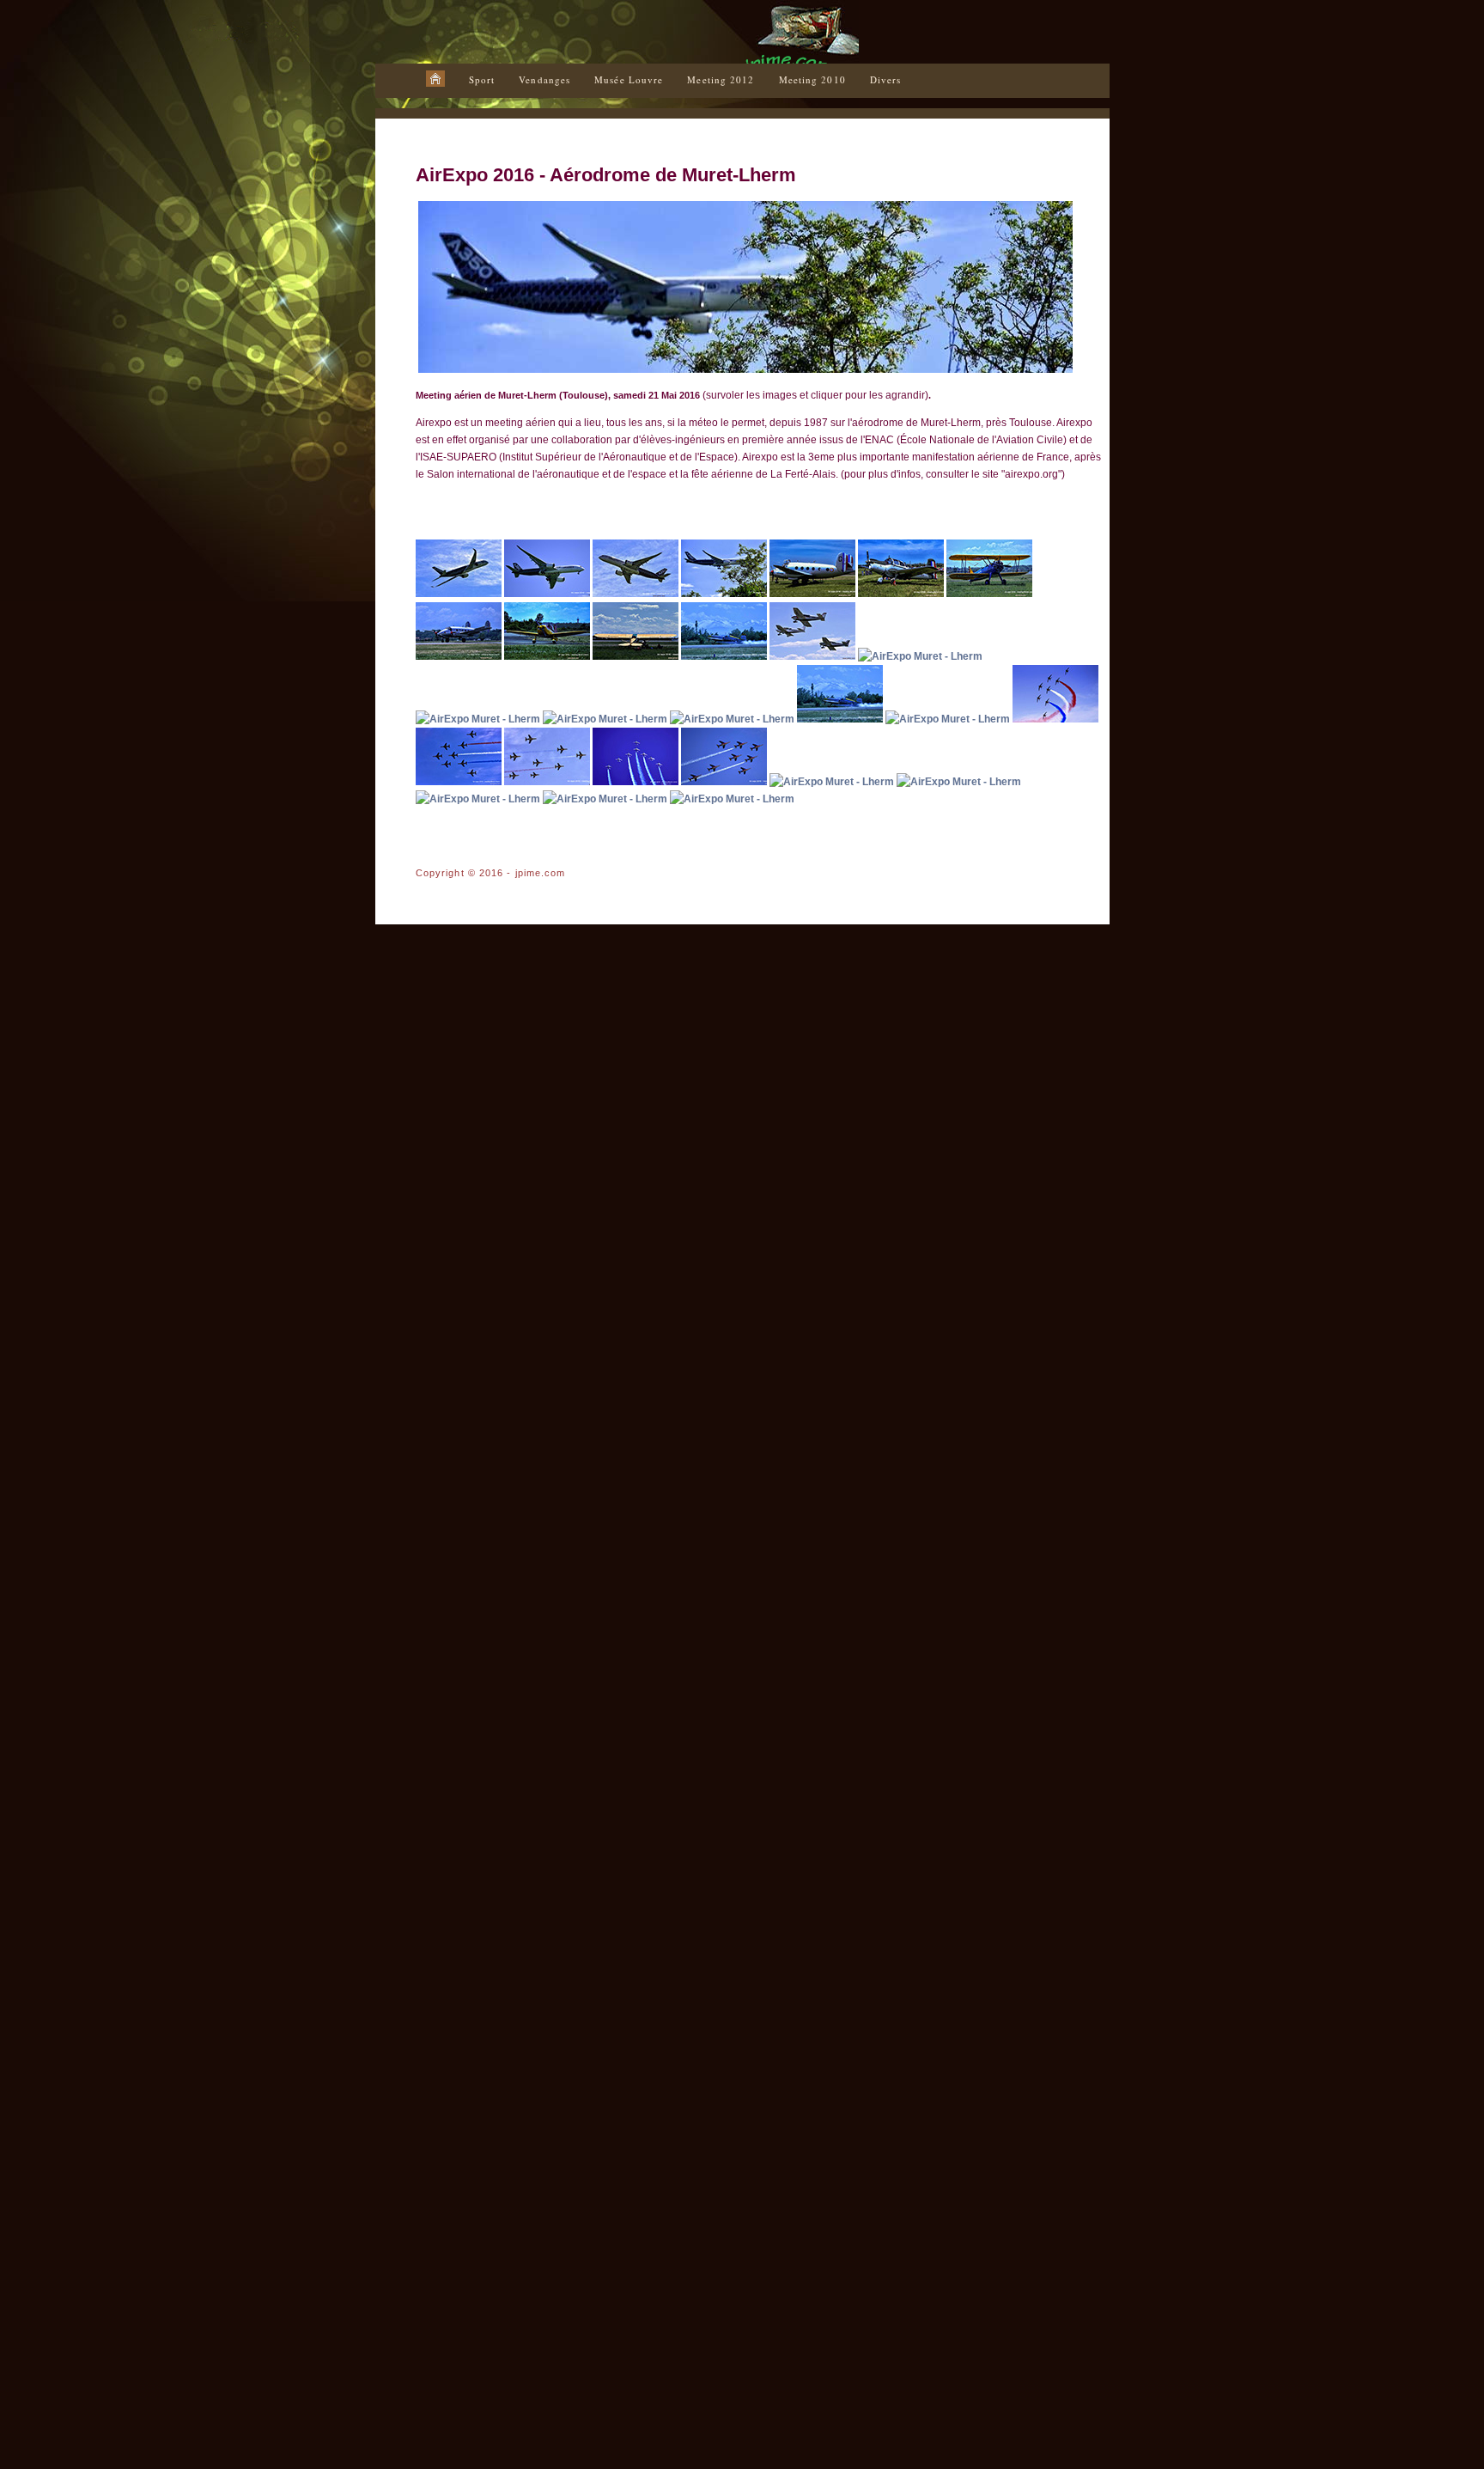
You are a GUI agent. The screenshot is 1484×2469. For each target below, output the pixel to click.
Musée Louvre (629, 79)
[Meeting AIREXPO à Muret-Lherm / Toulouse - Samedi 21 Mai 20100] (1055, 719)
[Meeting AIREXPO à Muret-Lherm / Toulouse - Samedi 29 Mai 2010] (460, 594)
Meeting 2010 (812, 79)
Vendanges (544, 79)
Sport (482, 79)
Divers (886, 79)
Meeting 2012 (721, 79)
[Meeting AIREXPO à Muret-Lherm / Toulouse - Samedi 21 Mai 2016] (547, 594)
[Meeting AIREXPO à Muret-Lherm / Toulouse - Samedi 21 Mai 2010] (606, 719)
